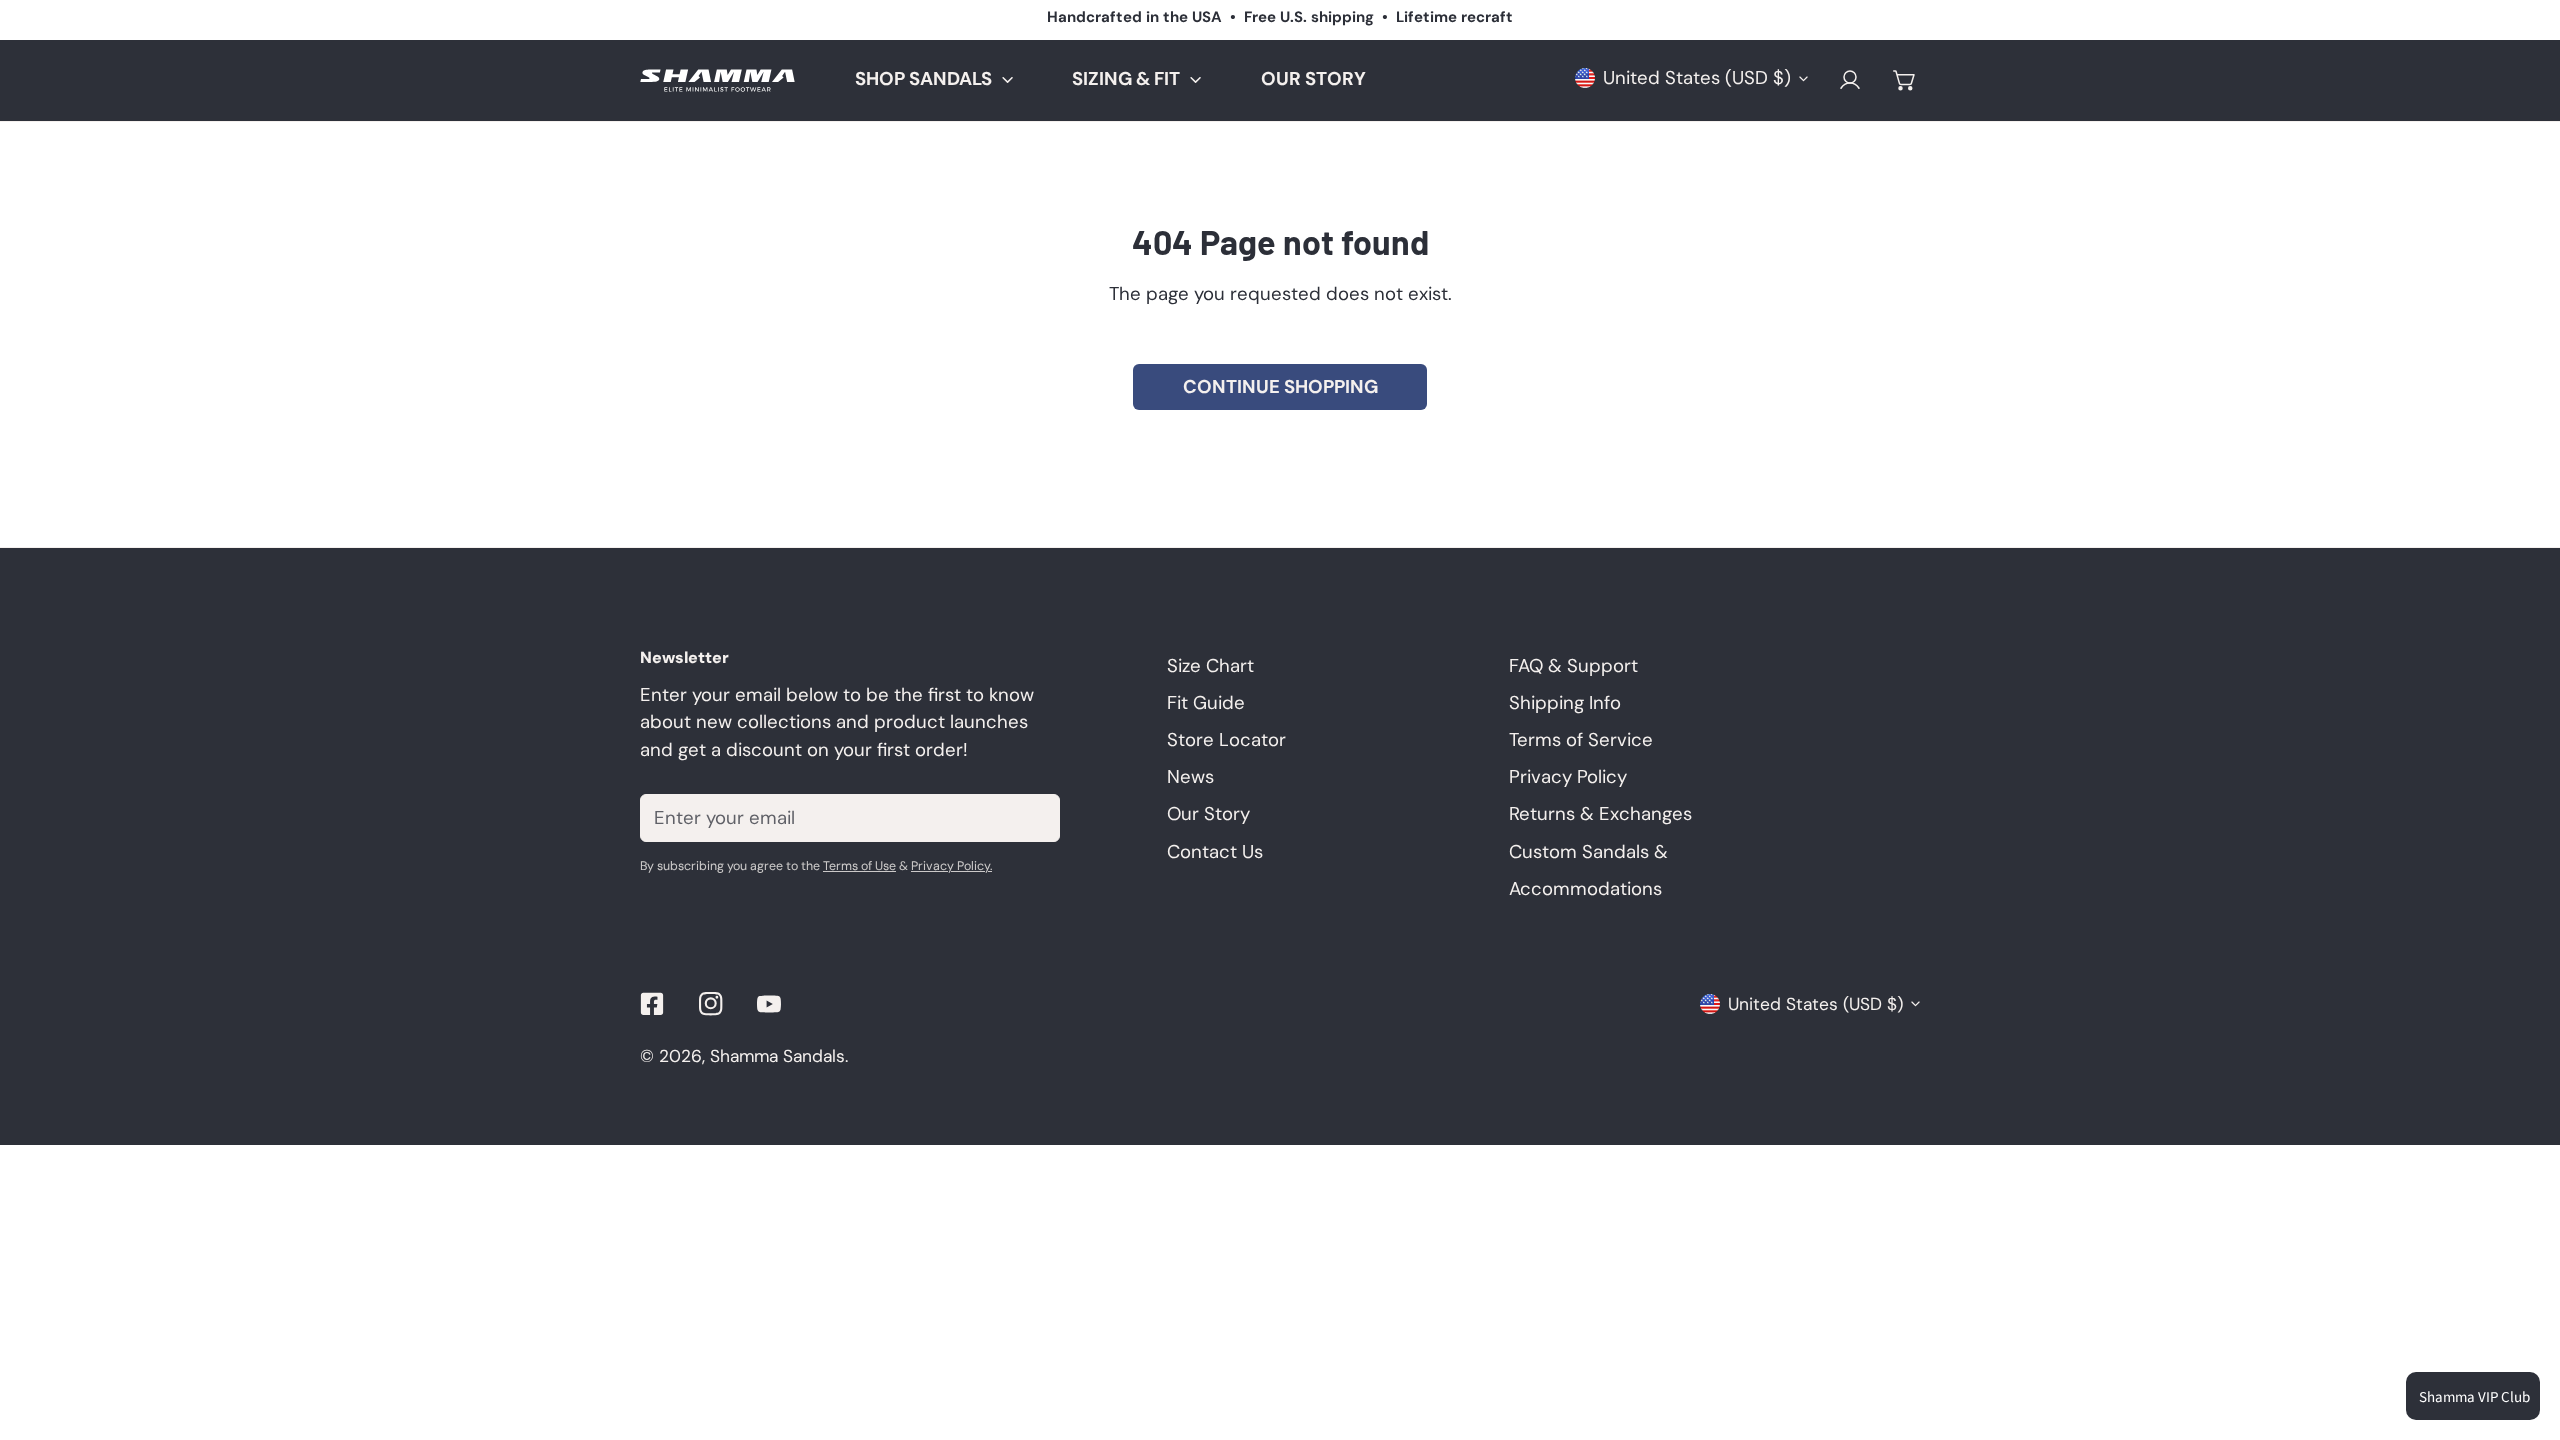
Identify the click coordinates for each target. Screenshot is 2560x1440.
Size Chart (1210, 666)
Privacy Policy (1568, 777)
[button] (1904, 80)
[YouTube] (769, 1003)
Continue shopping (1280, 387)
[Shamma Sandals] (717, 80)
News (1190, 777)
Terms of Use (859, 866)
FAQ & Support (1573, 666)
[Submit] (1030, 817)
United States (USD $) (1697, 78)
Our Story (1208, 814)
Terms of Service (1581, 740)
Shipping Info (1565, 703)
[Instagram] (710, 1003)
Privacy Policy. (951, 866)
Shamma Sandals (777, 1056)
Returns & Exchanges (1600, 814)
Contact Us (1215, 852)
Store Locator (1226, 740)
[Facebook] (652, 1003)
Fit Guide (1206, 703)
